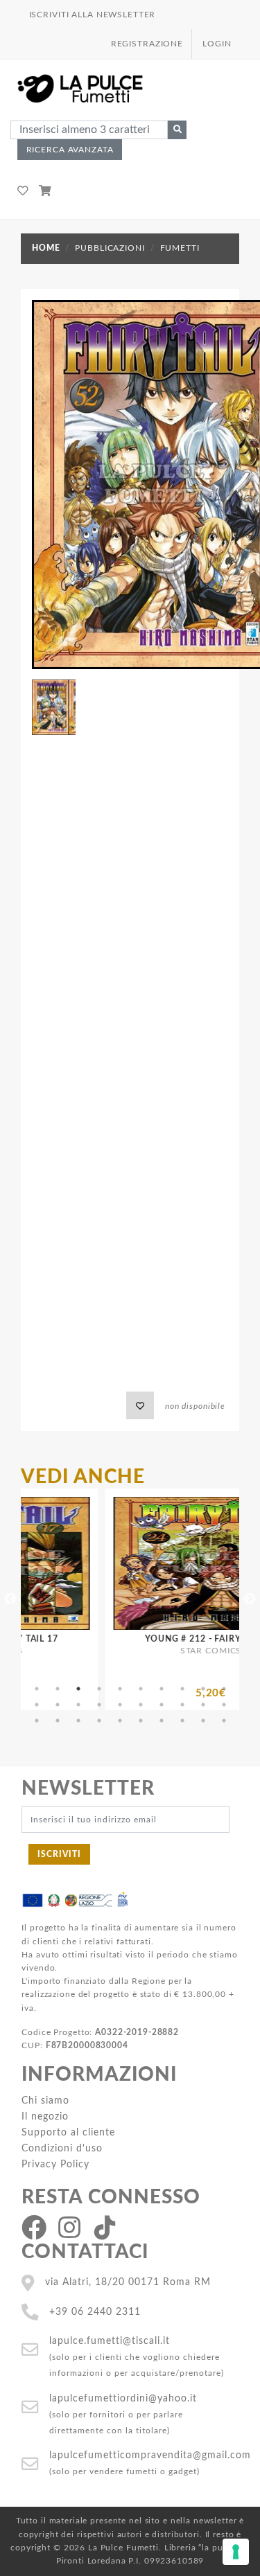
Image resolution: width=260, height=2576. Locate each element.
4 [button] (99, 1689)
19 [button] (203, 1705)
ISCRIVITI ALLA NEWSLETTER (93, 15)
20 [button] (224, 1705)
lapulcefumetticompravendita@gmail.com (150, 2455)
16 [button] (141, 1705)
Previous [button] (10, 1599)
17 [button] (162, 1705)
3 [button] (78, 1689)
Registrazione (147, 44)
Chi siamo (45, 2100)
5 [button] (120, 1689)
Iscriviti (59, 1854)
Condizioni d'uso (62, 2148)
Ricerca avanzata (70, 150)
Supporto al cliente (68, 2132)
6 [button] (141, 1689)
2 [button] (58, 1689)
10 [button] (224, 1689)
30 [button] (224, 1721)
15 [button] (120, 1705)
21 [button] (37, 1721)
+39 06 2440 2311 (95, 2312)
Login (217, 44)
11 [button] (37, 1705)
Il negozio (45, 2116)
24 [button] (99, 1721)
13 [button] (78, 1705)
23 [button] (78, 1721)
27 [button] (162, 1721)
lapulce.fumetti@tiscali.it (110, 2341)
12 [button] (58, 1705)
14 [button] (99, 1705)
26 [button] (141, 1721)
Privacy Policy (55, 2164)
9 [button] (203, 1689)
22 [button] (58, 1721)
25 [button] (120, 1721)
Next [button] (250, 1599)
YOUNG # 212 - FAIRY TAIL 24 (168, 1639)
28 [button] (182, 1721)
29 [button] (203, 1721)
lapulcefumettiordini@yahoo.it (123, 2398)
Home (46, 248)
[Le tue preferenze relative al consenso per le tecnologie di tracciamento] (236, 2552)
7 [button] (162, 1689)
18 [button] (182, 1705)
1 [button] (37, 1689)
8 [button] (182, 1689)
